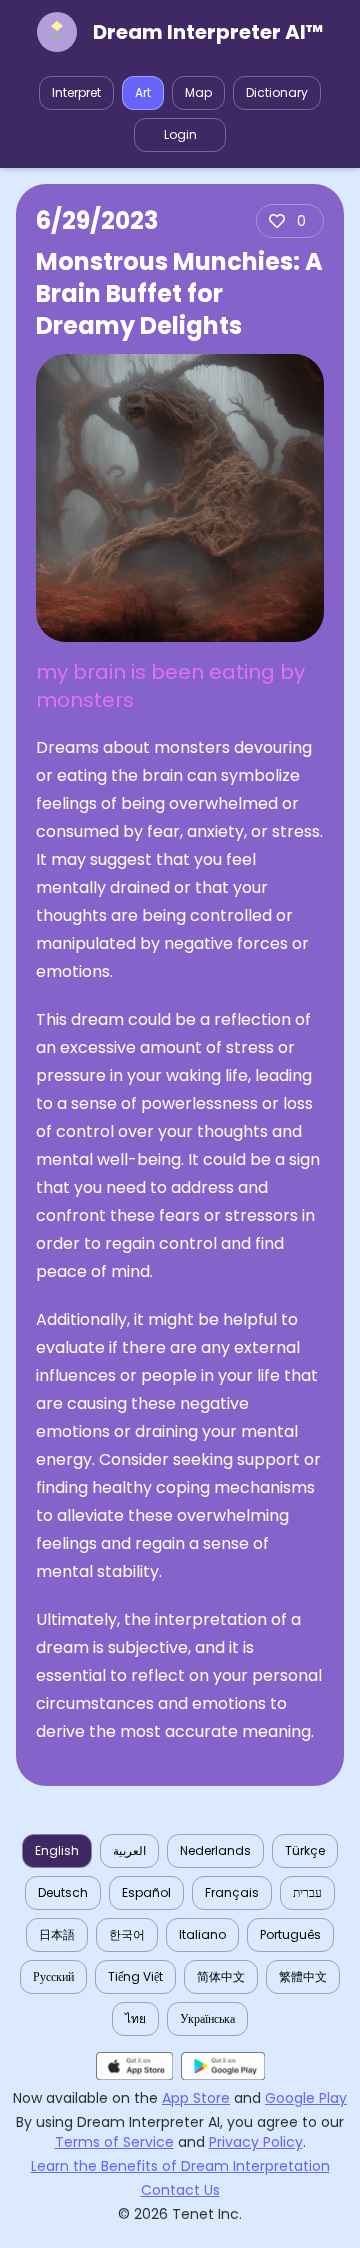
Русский (53, 1976)
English (57, 1850)
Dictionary (277, 92)
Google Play (306, 2098)
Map (198, 92)
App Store (196, 2098)
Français (232, 1892)
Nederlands (215, 1850)
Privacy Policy (256, 2142)
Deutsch (63, 1892)
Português (290, 1934)
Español (146, 1892)
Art (143, 92)
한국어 (127, 1934)
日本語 (57, 1934)
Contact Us (180, 2190)
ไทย (135, 2018)
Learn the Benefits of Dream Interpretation (180, 2166)
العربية (129, 1850)
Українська (207, 2018)
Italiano (202, 1934)
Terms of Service (114, 2142)
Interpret (76, 92)
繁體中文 (303, 1976)
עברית (307, 1892)
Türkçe (305, 1850)
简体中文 (221, 1976)
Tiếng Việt (135, 1976)
